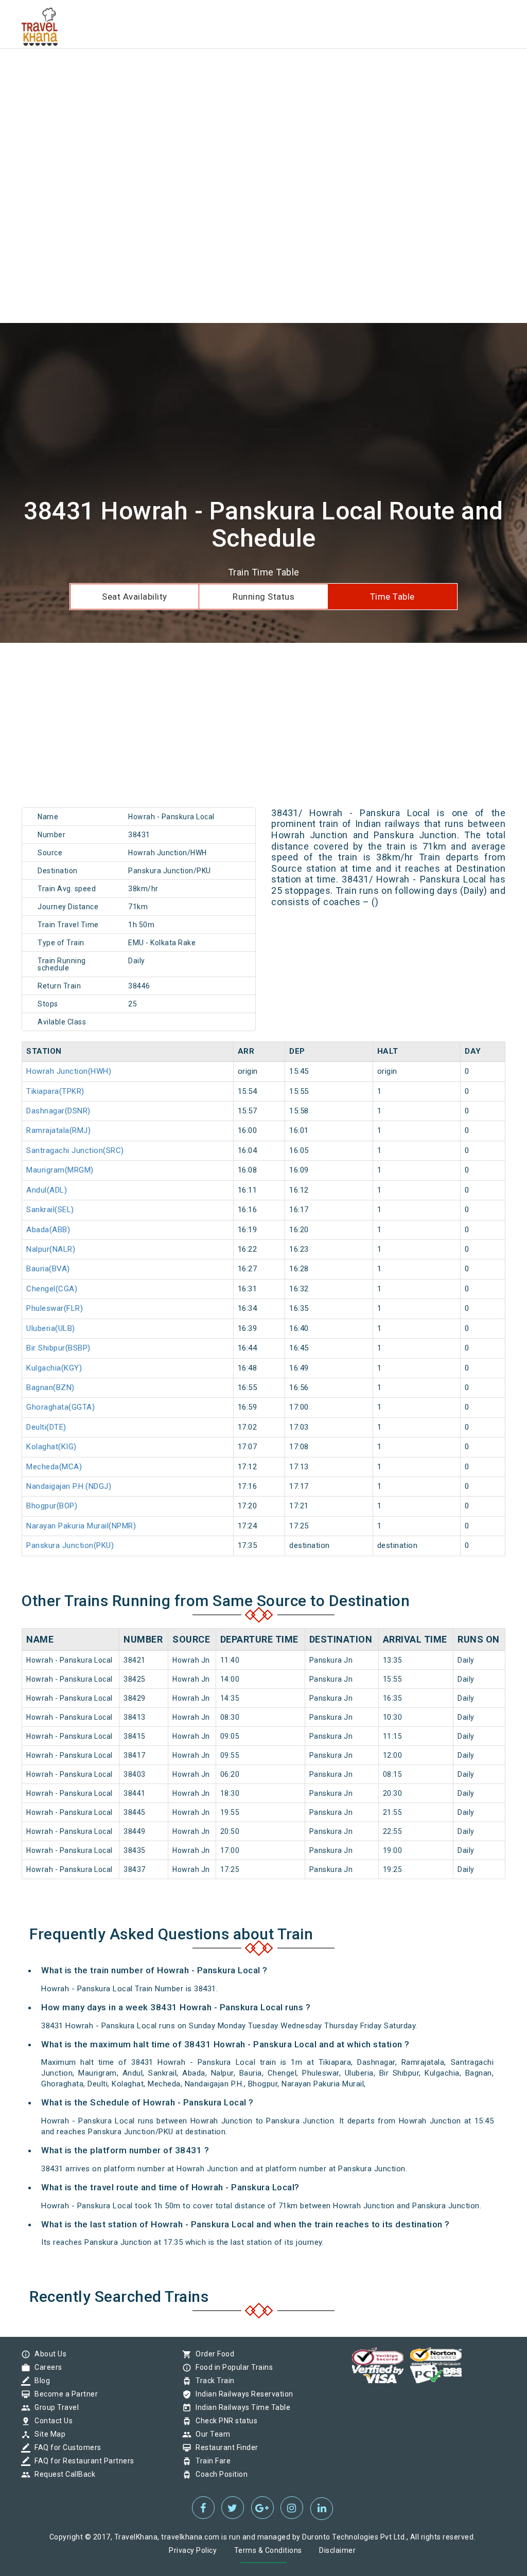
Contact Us (51, 2421)
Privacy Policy (193, 2550)
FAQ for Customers (65, 2447)
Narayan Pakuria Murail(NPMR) (81, 1526)
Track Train (213, 2381)
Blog (40, 2381)
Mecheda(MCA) (54, 1467)
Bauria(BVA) (48, 1269)
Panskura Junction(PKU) (70, 1545)
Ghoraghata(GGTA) (60, 1407)
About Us (48, 2354)
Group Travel (54, 2407)
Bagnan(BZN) (50, 1388)
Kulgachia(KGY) (54, 1368)
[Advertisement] (263, 72)
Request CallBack (62, 2474)
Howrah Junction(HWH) (69, 1071)
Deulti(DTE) (46, 1427)
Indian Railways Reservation (242, 2394)
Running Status (263, 597)
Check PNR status (224, 2421)
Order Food (212, 2354)
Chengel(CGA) (52, 1289)
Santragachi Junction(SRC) (75, 1150)
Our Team (210, 2434)
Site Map (47, 2434)
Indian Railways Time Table (240, 2407)
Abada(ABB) (48, 1230)
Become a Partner (64, 2394)
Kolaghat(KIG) (51, 1447)
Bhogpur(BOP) (52, 1506)
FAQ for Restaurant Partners (82, 2461)
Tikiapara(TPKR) (55, 1091)
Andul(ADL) (47, 1190)
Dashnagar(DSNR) (58, 1111)
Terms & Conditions (268, 2550)
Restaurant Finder (224, 2447)
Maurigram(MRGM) (60, 1170)
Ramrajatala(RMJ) (58, 1130)
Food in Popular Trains (232, 2367)
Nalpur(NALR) (51, 1249)
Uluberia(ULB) (51, 1328)
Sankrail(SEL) (50, 1210)
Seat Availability (135, 597)
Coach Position (219, 2474)
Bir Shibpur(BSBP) (58, 1348)
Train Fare (210, 2461)
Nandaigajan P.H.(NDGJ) (69, 1486)
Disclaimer (337, 2550)
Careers (46, 2367)
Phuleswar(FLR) (55, 1308)
